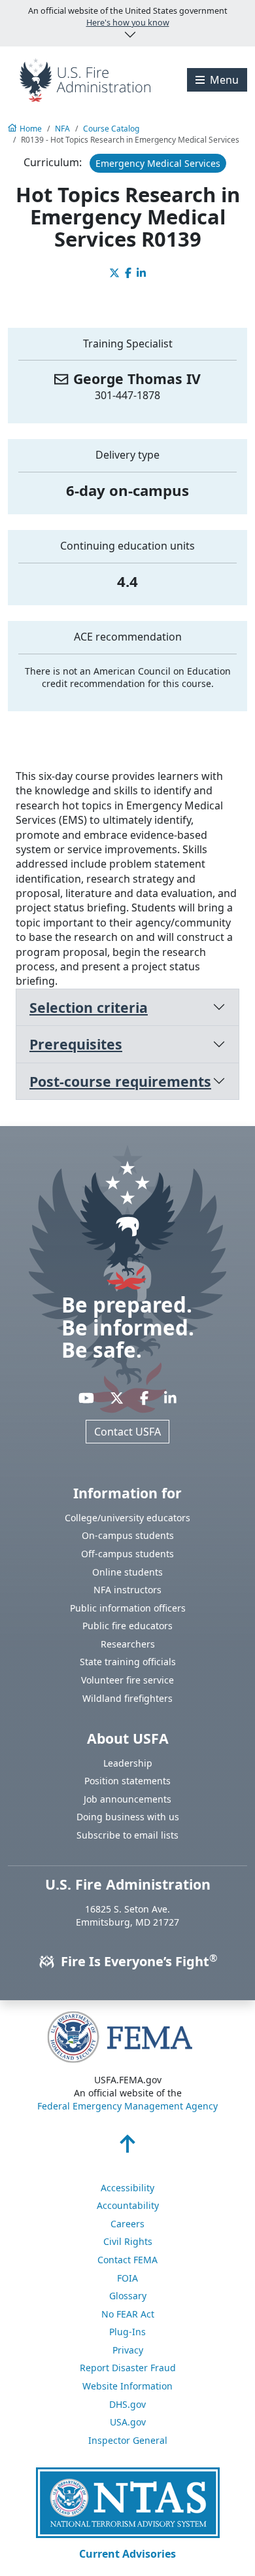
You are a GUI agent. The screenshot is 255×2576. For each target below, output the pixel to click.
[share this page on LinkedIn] (141, 273)
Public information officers (128, 1608)
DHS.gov (127, 2404)
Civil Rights (128, 2241)
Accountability (128, 2205)
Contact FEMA (127, 2260)
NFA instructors (127, 1590)
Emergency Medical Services (158, 163)
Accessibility (127, 2188)
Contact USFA (127, 1432)
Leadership (128, 1763)
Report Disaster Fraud (128, 2368)
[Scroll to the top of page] (127, 2147)
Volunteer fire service (127, 1680)
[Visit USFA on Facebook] (144, 1398)
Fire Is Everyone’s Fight (137, 1961)
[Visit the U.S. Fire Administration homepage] (85, 79)
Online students (127, 1572)
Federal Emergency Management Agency (127, 2106)
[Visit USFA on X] (117, 1398)
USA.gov (128, 2422)
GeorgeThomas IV (137, 379)
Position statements (127, 1781)
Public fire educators (127, 1626)
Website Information (127, 2386)
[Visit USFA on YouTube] (86, 1398)
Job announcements (127, 1799)
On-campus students (128, 1535)
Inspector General (128, 2440)
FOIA (127, 2278)
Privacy (128, 2350)
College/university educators (127, 1518)
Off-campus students (127, 1554)
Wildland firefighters (127, 1698)
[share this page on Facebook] (128, 273)
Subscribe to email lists (127, 1835)
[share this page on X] (114, 273)
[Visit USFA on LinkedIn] (170, 1398)
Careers (127, 2224)
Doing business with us (128, 1817)
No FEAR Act (128, 2314)
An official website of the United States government (128, 17)
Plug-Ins (127, 2332)
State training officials (128, 1662)
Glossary (128, 2296)
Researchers (128, 1644)
